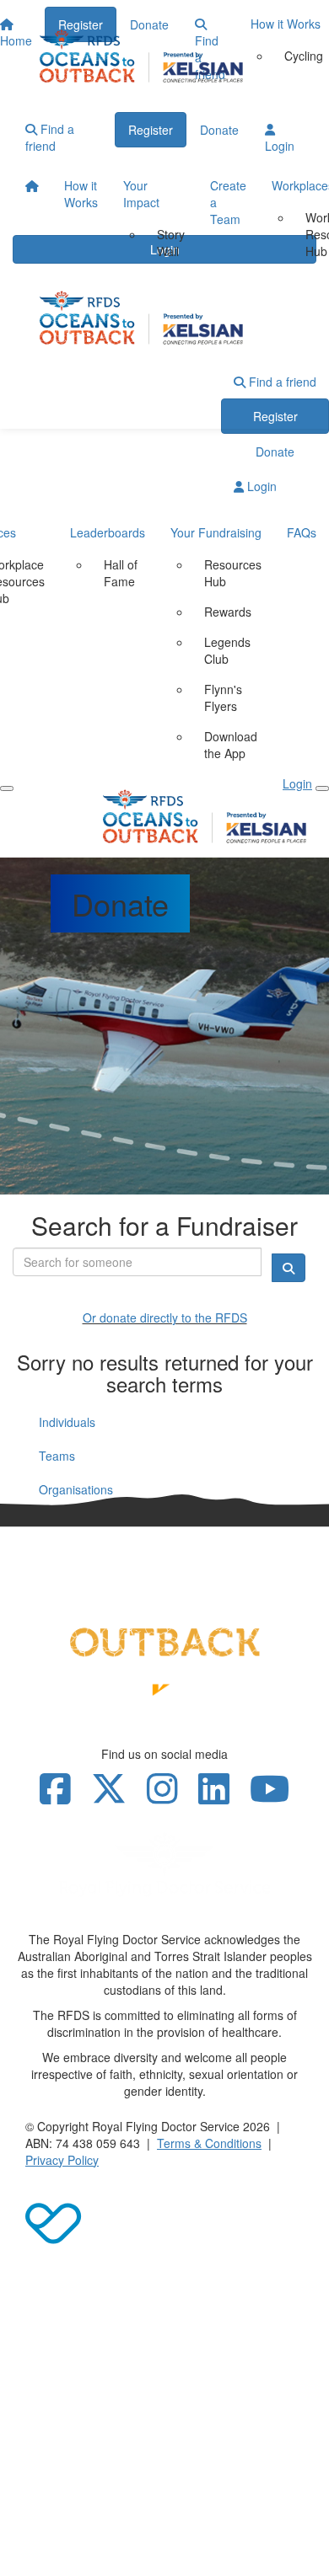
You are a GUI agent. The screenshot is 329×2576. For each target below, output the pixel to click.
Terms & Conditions (209, 2143)
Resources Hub (233, 573)
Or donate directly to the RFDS (165, 1317)
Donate (219, 130)
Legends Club (227, 650)
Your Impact (141, 194)
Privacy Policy (62, 2160)
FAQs (302, 532)
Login (280, 146)
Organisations (76, 1489)
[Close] (322, 788)
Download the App (231, 745)
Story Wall (171, 243)
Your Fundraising (216, 532)
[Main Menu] (7, 788)
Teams (57, 1456)
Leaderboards (108, 532)
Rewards (228, 612)
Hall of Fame (121, 573)
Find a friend (50, 137)
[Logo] (164, 56)
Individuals (67, 1422)
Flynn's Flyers (223, 697)
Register (151, 130)
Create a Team (228, 202)
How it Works (81, 194)
